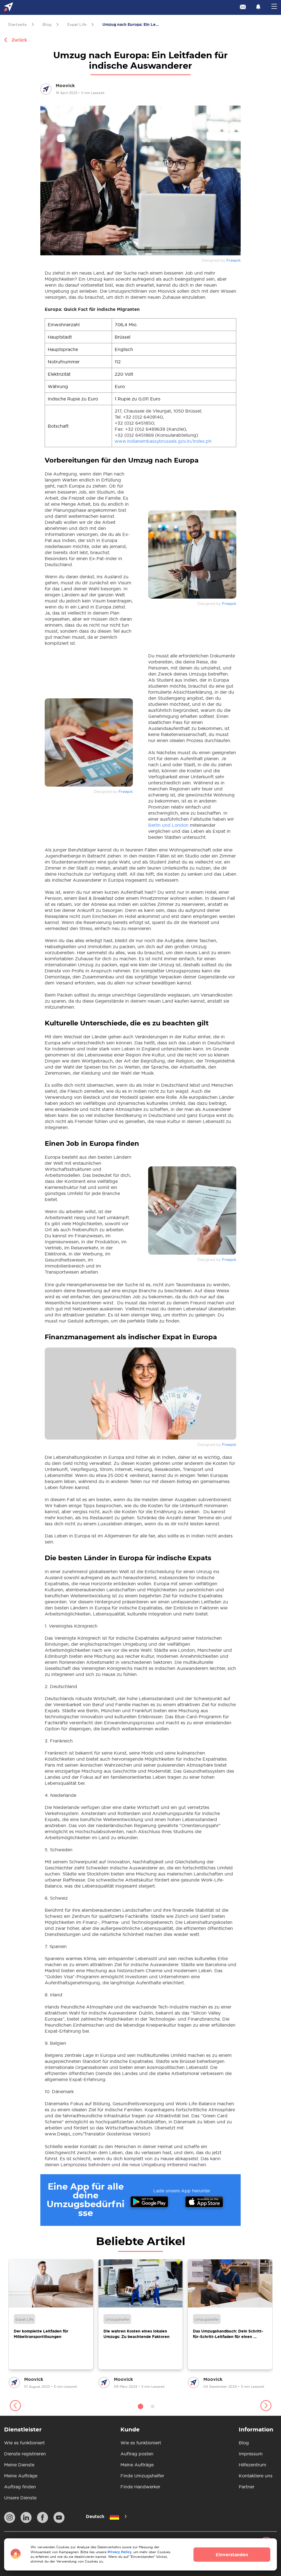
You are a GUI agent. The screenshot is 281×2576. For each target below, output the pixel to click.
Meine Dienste (19, 2465)
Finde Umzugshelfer (142, 2476)
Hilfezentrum (252, 2465)
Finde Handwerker (140, 2487)
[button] (15, 2406)
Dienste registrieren (25, 2454)
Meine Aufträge (21, 2476)
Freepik (234, 260)
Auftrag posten (137, 2454)
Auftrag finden (20, 2487)
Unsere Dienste (20, 2498)
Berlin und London (168, 825)
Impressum (251, 2454)
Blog (244, 2443)
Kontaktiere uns (256, 2476)
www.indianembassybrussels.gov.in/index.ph (163, 441)
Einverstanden (232, 2555)
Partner (247, 2487)
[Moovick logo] (9, 8)
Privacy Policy (120, 2552)
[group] (51, 2324)
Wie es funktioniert (24, 2443)
